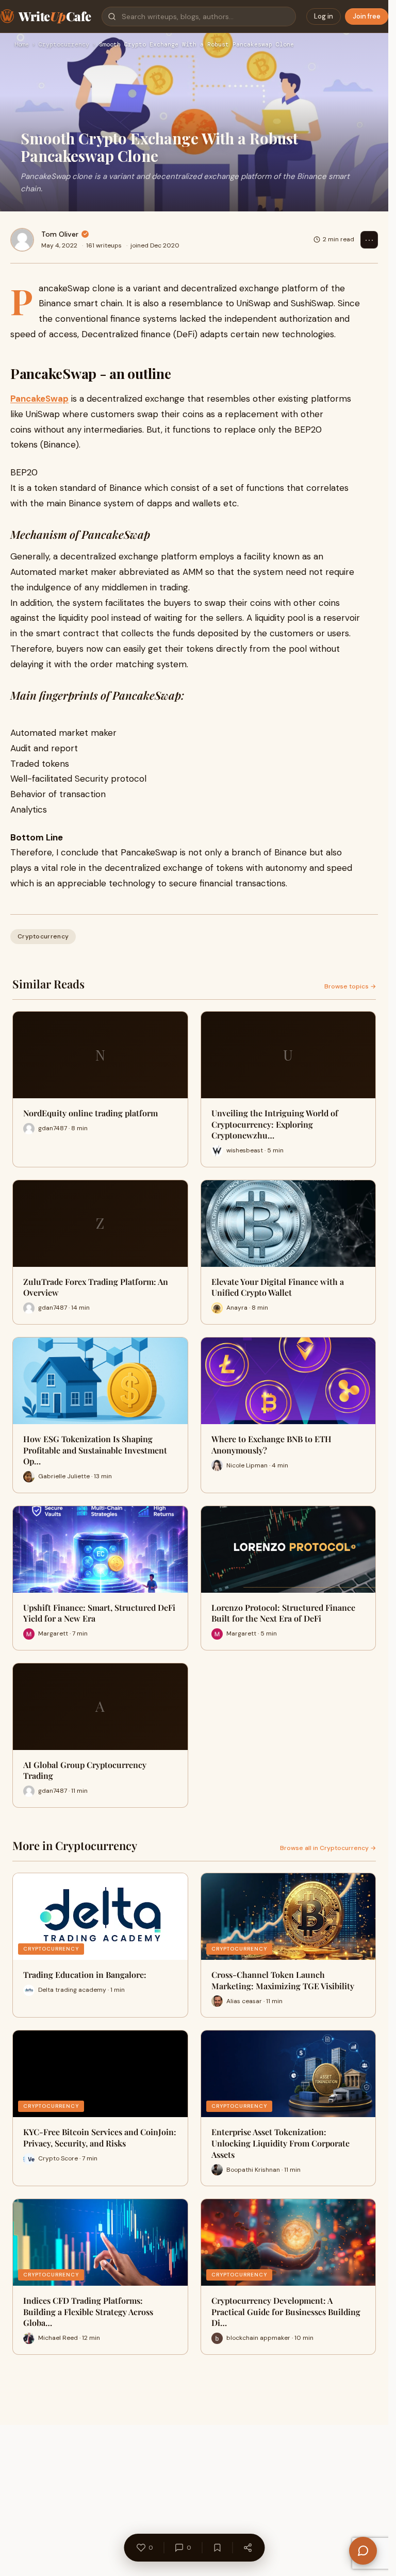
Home (22, 45)
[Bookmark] (217, 2548)
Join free (367, 16)
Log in (324, 16)
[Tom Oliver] (22, 240)
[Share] (247, 2548)
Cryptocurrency (64, 45)
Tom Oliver (60, 234)
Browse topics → (350, 986)
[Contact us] (363, 2551)
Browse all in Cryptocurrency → (328, 1848)
